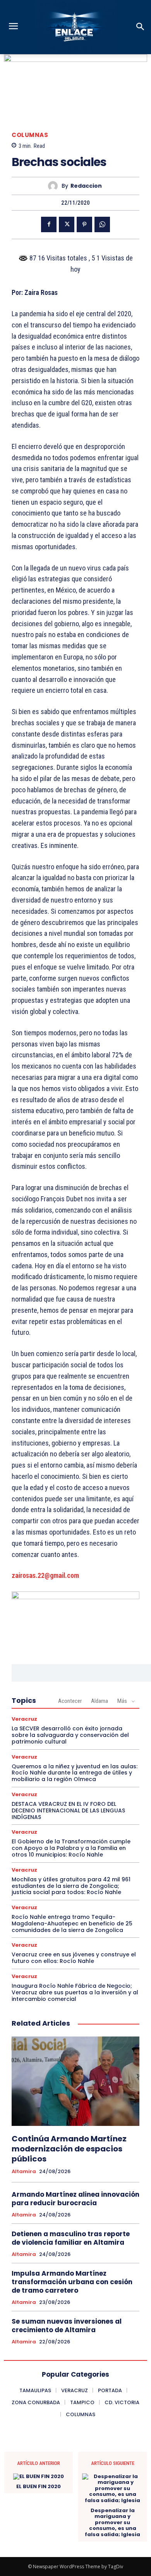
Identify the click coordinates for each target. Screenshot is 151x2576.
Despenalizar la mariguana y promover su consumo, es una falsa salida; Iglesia (112, 2523)
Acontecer (70, 1701)
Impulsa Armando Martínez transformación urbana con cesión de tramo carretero (72, 2282)
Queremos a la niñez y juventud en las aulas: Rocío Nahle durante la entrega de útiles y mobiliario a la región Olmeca (75, 1773)
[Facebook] (49, 224)
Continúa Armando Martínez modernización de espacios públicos (69, 2149)
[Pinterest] (84, 224)
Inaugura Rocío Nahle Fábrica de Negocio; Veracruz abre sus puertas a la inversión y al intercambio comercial (75, 1992)
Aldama (100, 1701)
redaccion (86, 186)
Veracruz (24, 1719)
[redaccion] (55, 186)
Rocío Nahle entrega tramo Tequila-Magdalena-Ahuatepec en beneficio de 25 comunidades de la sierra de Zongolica (72, 1923)
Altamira (24, 2172)
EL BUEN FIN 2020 (39, 2487)
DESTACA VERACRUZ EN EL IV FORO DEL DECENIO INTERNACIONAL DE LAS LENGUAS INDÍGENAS (68, 1810)
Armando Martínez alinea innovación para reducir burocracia (75, 2199)
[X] (67, 224)
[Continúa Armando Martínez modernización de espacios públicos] (75, 2081)
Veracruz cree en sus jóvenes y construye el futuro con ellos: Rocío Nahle (74, 1958)
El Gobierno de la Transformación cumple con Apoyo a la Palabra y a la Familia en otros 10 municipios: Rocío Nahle (71, 1848)
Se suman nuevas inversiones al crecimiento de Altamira (67, 2326)
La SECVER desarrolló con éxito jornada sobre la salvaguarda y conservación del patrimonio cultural (70, 1735)
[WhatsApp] (102, 224)
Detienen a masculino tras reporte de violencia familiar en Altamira (71, 2238)
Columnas (30, 135)
